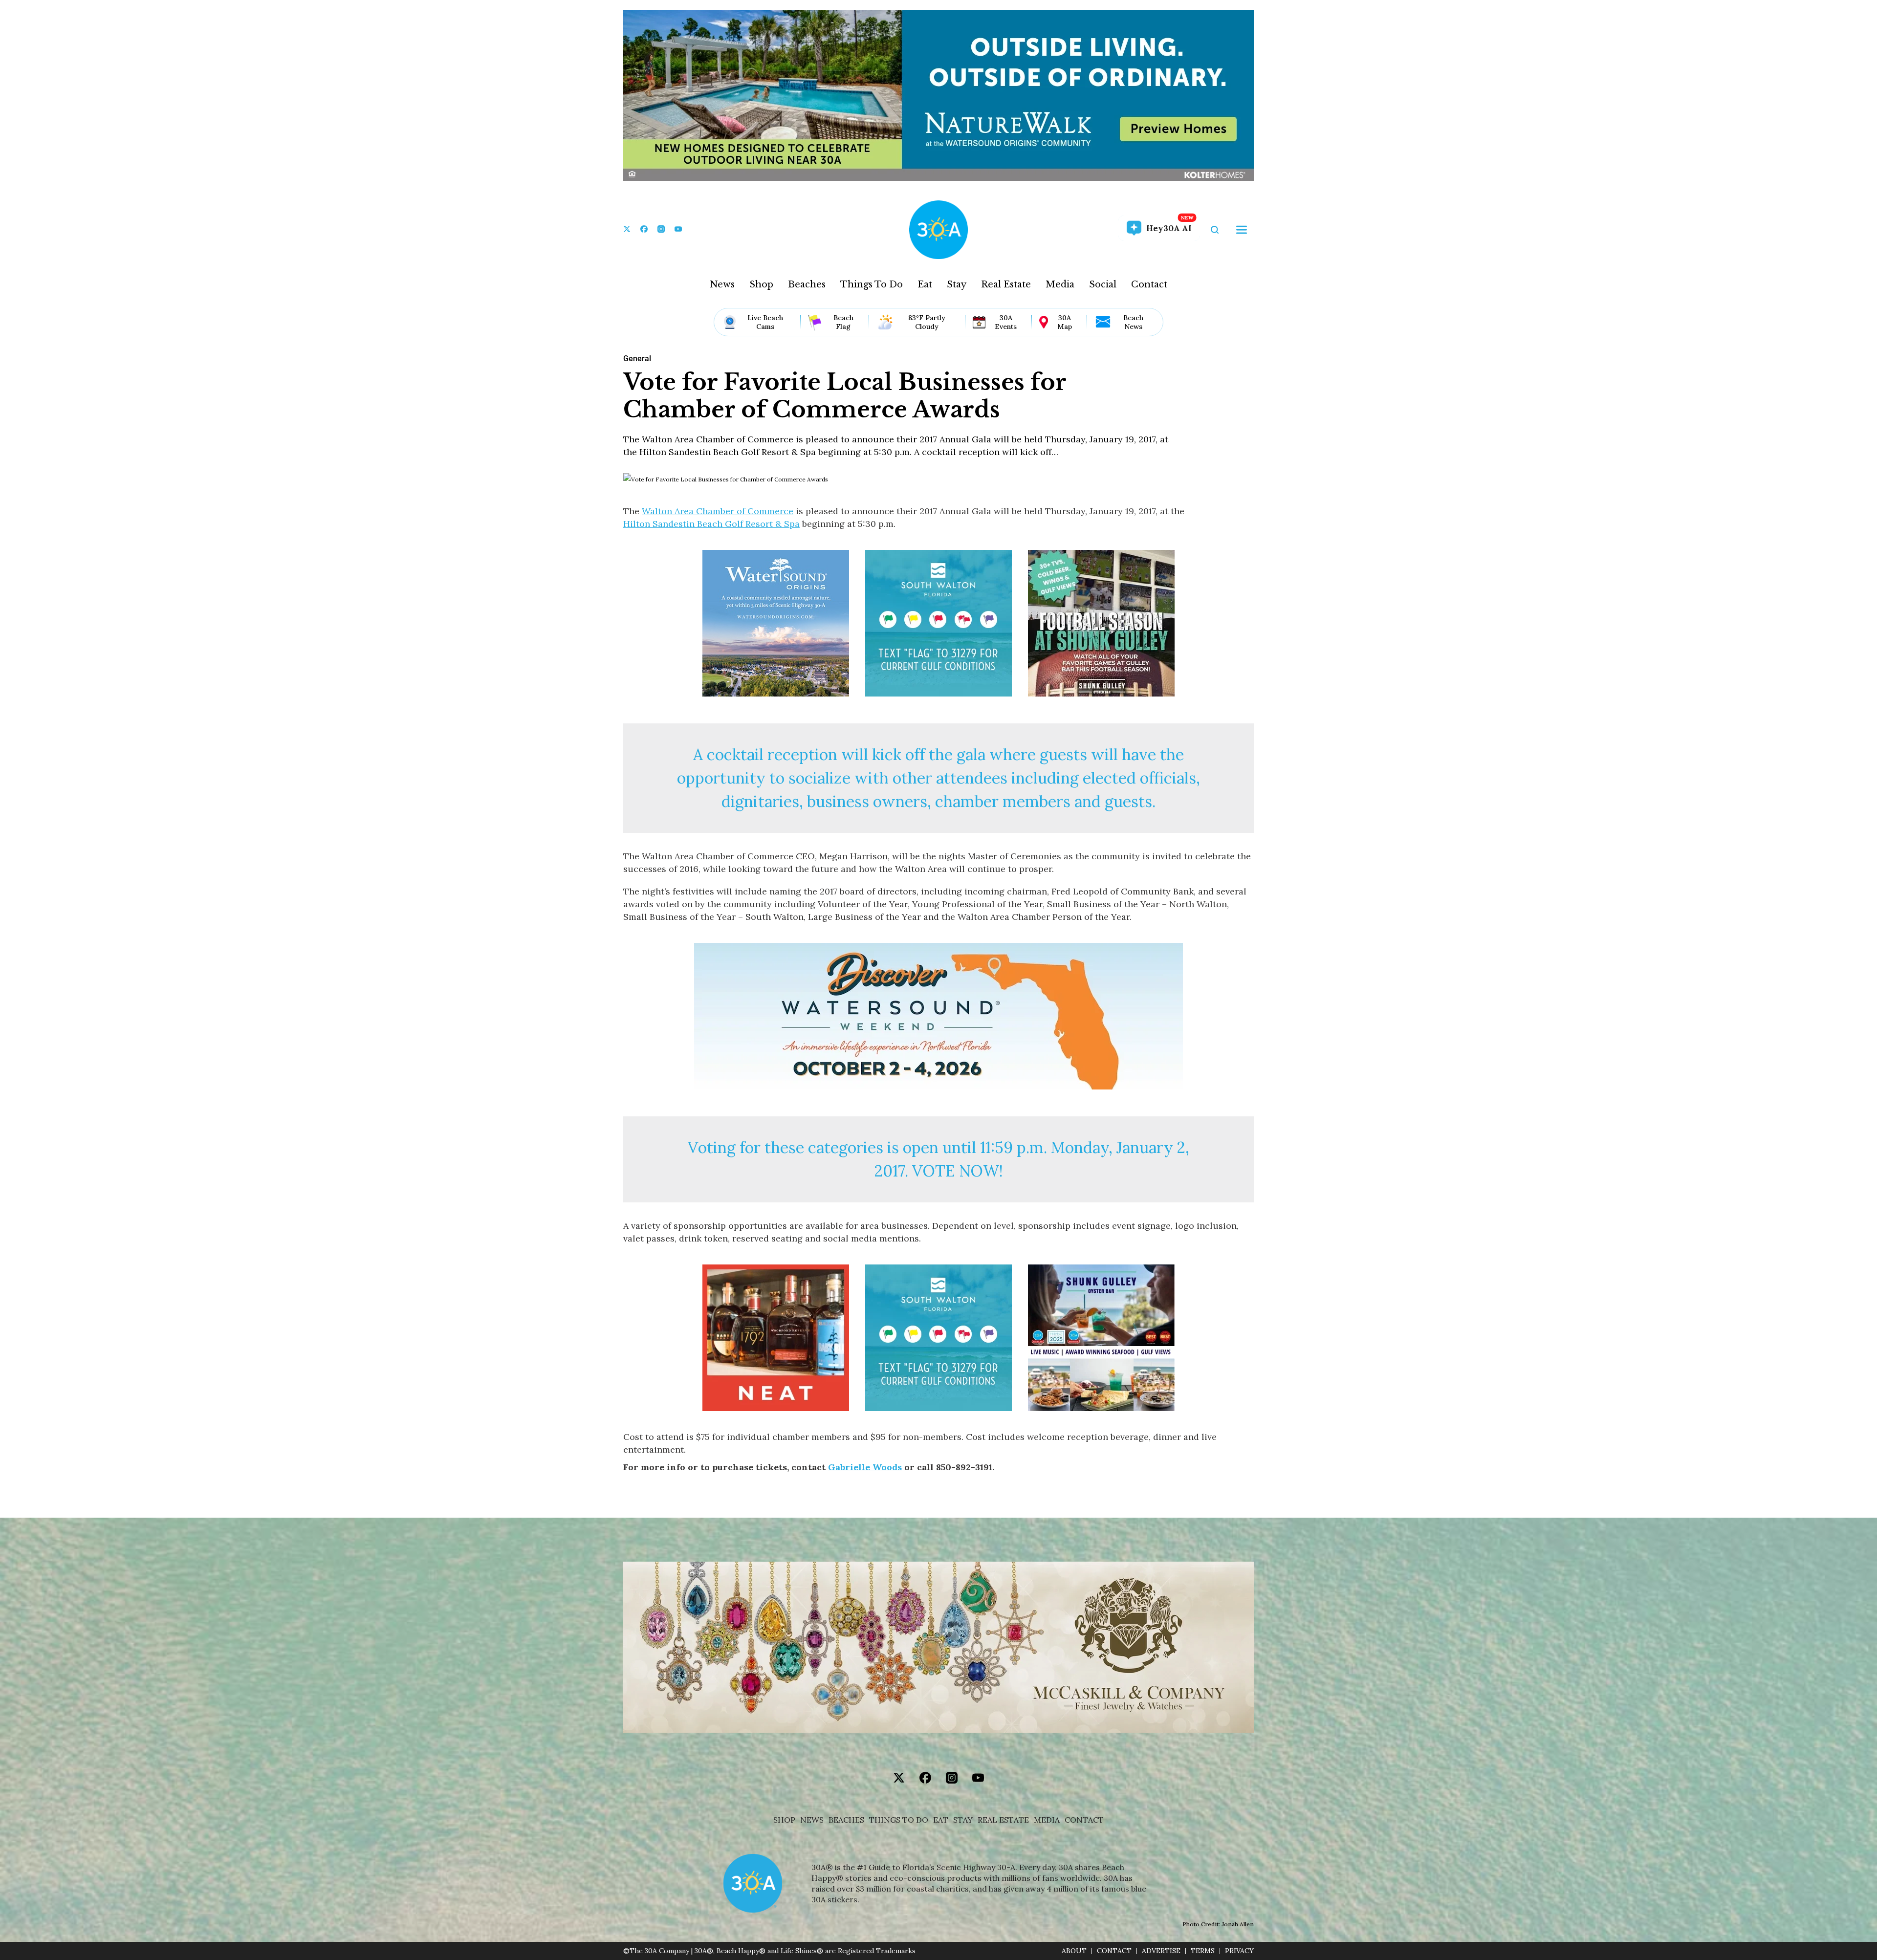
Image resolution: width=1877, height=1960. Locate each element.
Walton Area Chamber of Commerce (718, 511)
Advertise (1161, 1951)
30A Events (1006, 322)
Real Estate (1006, 284)
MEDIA (1047, 1820)
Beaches (807, 284)
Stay (957, 284)
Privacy (1239, 1951)
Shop (761, 284)
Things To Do (872, 284)
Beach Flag (843, 322)
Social (1103, 284)
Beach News (1133, 322)
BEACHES (846, 1820)
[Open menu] (1242, 230)
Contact (1149, 284)
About (1074, 1951)
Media (1060, 284)
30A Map (1065, 322)
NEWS (812, 1820)
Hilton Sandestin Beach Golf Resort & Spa (711, 524)
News (722, 284)
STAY (963, 1820)
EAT (941, 1820)
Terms (1203, 1951)
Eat (925, 284)
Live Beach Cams (765, 322)
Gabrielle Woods (865, 1467)
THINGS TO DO (899, 1820)
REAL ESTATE (1003, 1820)
